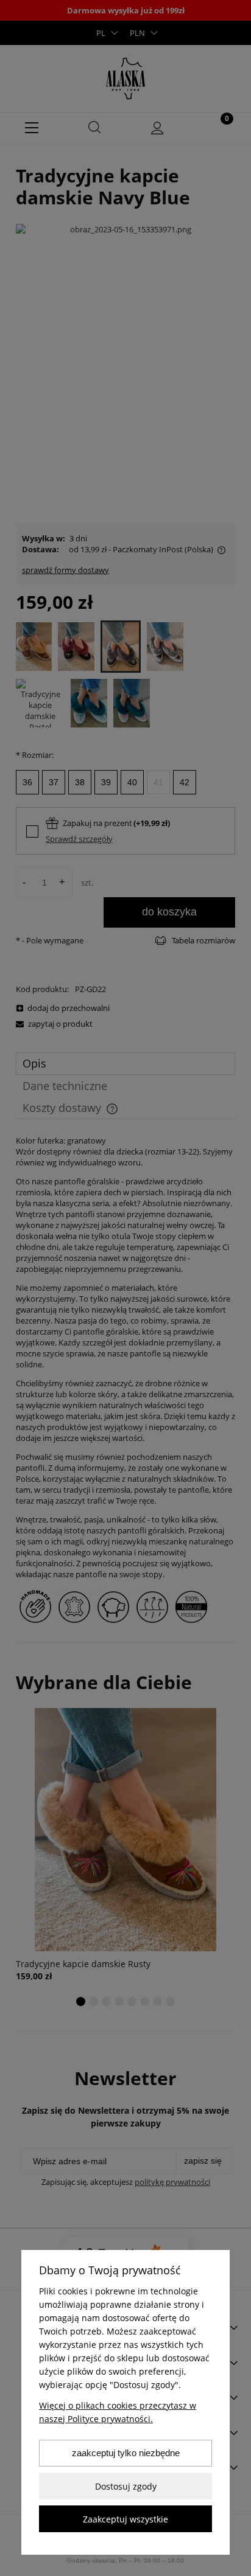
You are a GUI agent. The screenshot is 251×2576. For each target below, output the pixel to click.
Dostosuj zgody (126, 2486)
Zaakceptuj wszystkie (125, 2519)
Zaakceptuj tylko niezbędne (126, 2453)
